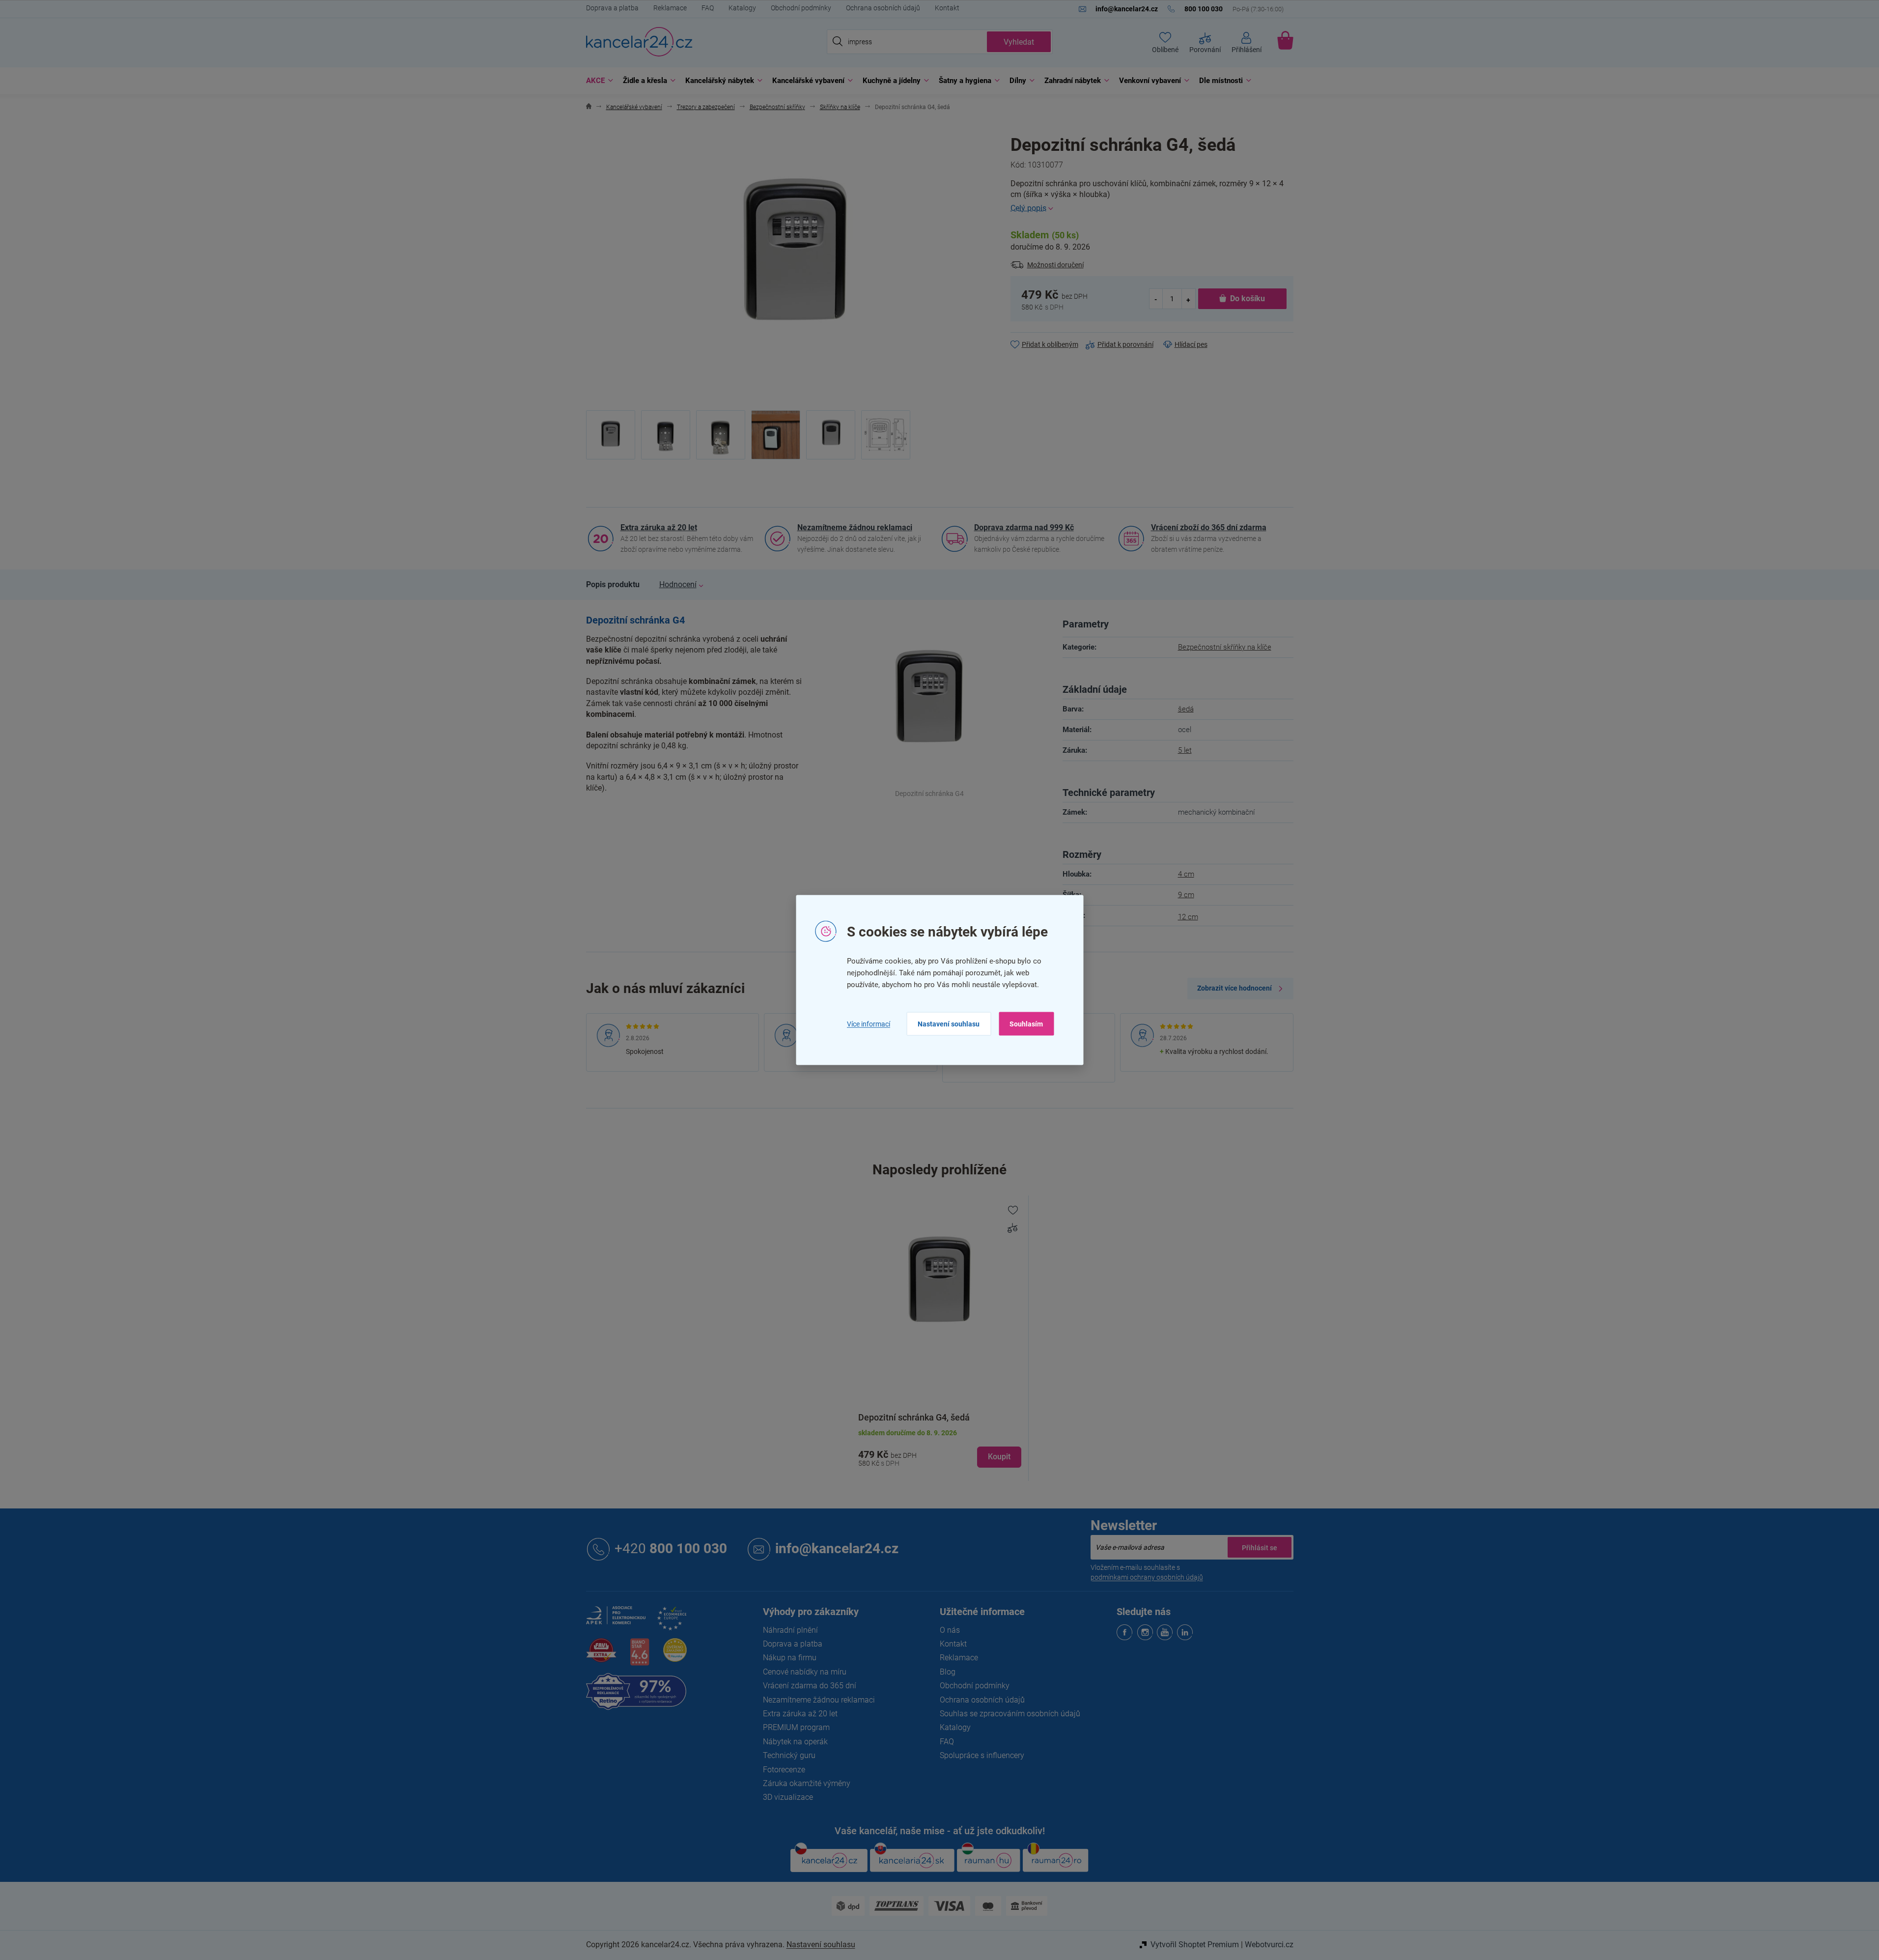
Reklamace (670, 8)
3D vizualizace (788, 1797)
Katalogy (742, 8)
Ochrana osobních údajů (883, 8)
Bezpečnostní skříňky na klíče (1225, 647)
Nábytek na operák (795, 1742)
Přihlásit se (1260, 1547)
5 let (1185, 750)
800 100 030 (671, 1548)
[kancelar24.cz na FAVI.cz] (601, 1656)
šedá (1186, 709)
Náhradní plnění (790, 1630)
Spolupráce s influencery (982, 1755)
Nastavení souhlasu (949, 1024)
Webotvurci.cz (1269, 1945)
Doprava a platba (612, 8)
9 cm (1186, 895)
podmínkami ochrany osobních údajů (1147, 1577)
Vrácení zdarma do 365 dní (810, 1686)
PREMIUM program (796, 1727)
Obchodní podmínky (801, 8)
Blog (948, 1672)
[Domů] (589, 107)
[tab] (613, 585)
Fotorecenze (784, 1770)
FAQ (708, 8)
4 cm (1186, 874)
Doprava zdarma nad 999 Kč (1024, 527)
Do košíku (1248, 298)
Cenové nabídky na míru (805, 1672)
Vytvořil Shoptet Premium (1195, 1945)
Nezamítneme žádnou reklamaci (855, 527)
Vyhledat (1019, 42)
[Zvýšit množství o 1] (1188, 299)
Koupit (999, 1457)
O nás (950, 1630)
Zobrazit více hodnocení (1234, 988)
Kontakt (947, 8)
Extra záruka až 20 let (659, 527)
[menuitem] (597, 81)
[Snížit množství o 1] (1156, 299)
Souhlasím (1026, 1024)
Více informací (869, 1023)
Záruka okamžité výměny (807, 1783)
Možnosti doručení (1055, 265)
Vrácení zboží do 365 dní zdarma (1209, 527)
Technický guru (789, 1755)
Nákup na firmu (790, 1658)
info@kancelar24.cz (837, 1548)
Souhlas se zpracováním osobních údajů (1010, 1714)
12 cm (1188, 917)
